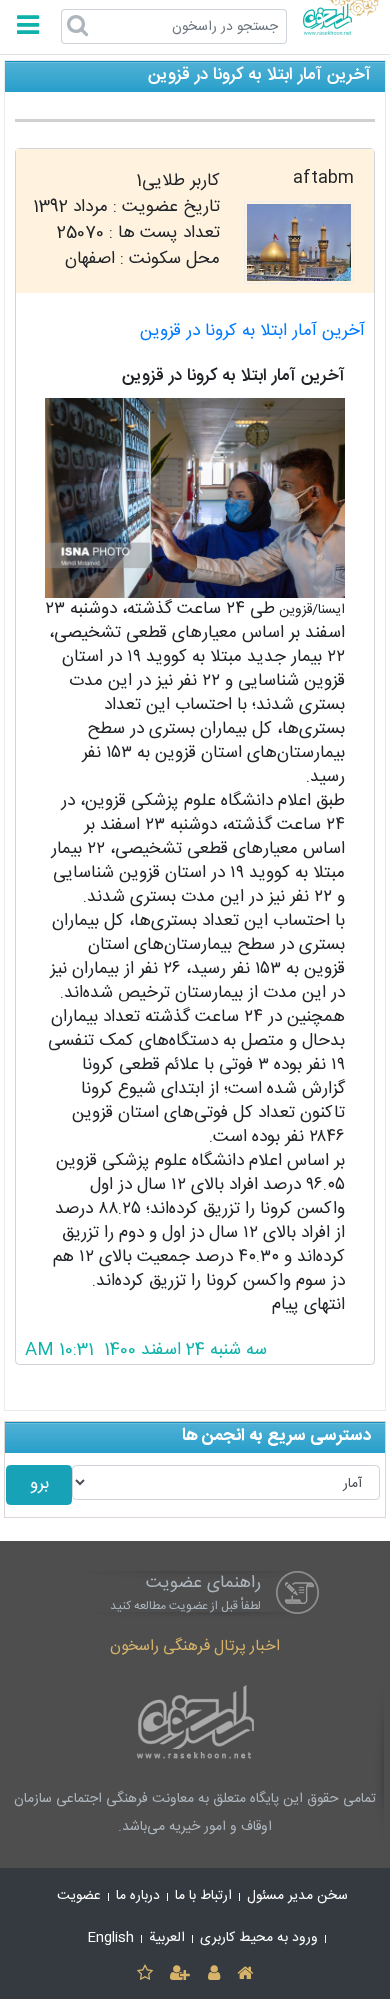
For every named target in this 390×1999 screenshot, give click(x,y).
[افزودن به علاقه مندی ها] (144, 1974)
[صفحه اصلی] (244, 1974)
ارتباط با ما (203, 1896)
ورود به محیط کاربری (259, 1938)
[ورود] (213, 1974)
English (111, 1938)
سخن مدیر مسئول (297, 1896)
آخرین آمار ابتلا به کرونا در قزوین (252, 331)
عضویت (79, 1896)
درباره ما (138, 1896)
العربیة (167, 1938)
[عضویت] (180, 1974)
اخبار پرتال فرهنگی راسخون (195, 1646)
